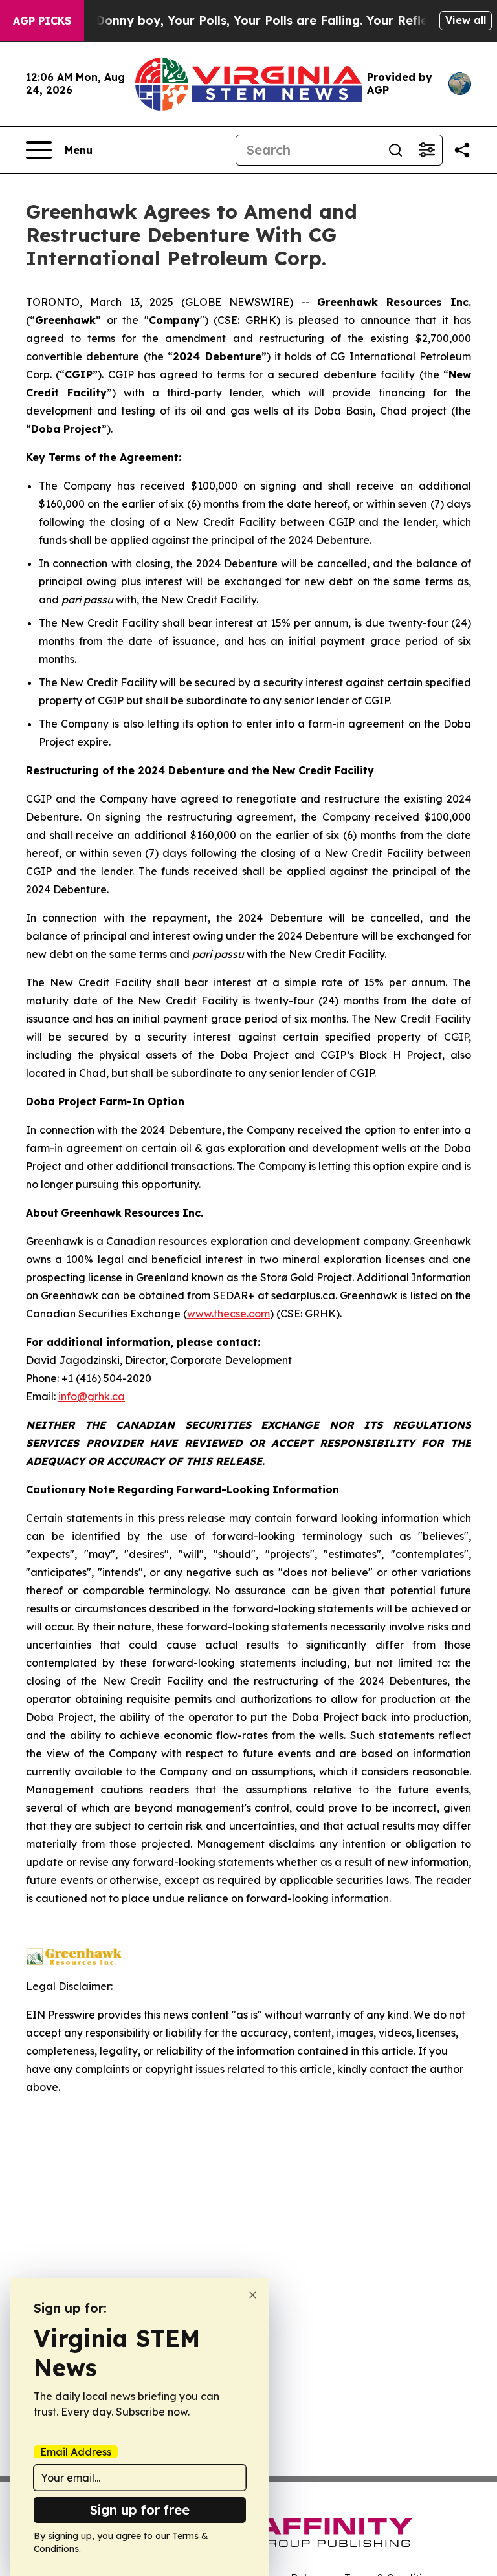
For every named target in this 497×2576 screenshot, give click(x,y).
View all (466, 20)
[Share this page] (462, 150)
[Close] (253, 2295)
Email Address (76, 2452)
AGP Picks (42, 21)
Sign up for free (140, 2510)
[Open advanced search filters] (426, 150)
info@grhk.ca (92, 1396)
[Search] (395, 150)
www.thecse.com (228, 1314)
